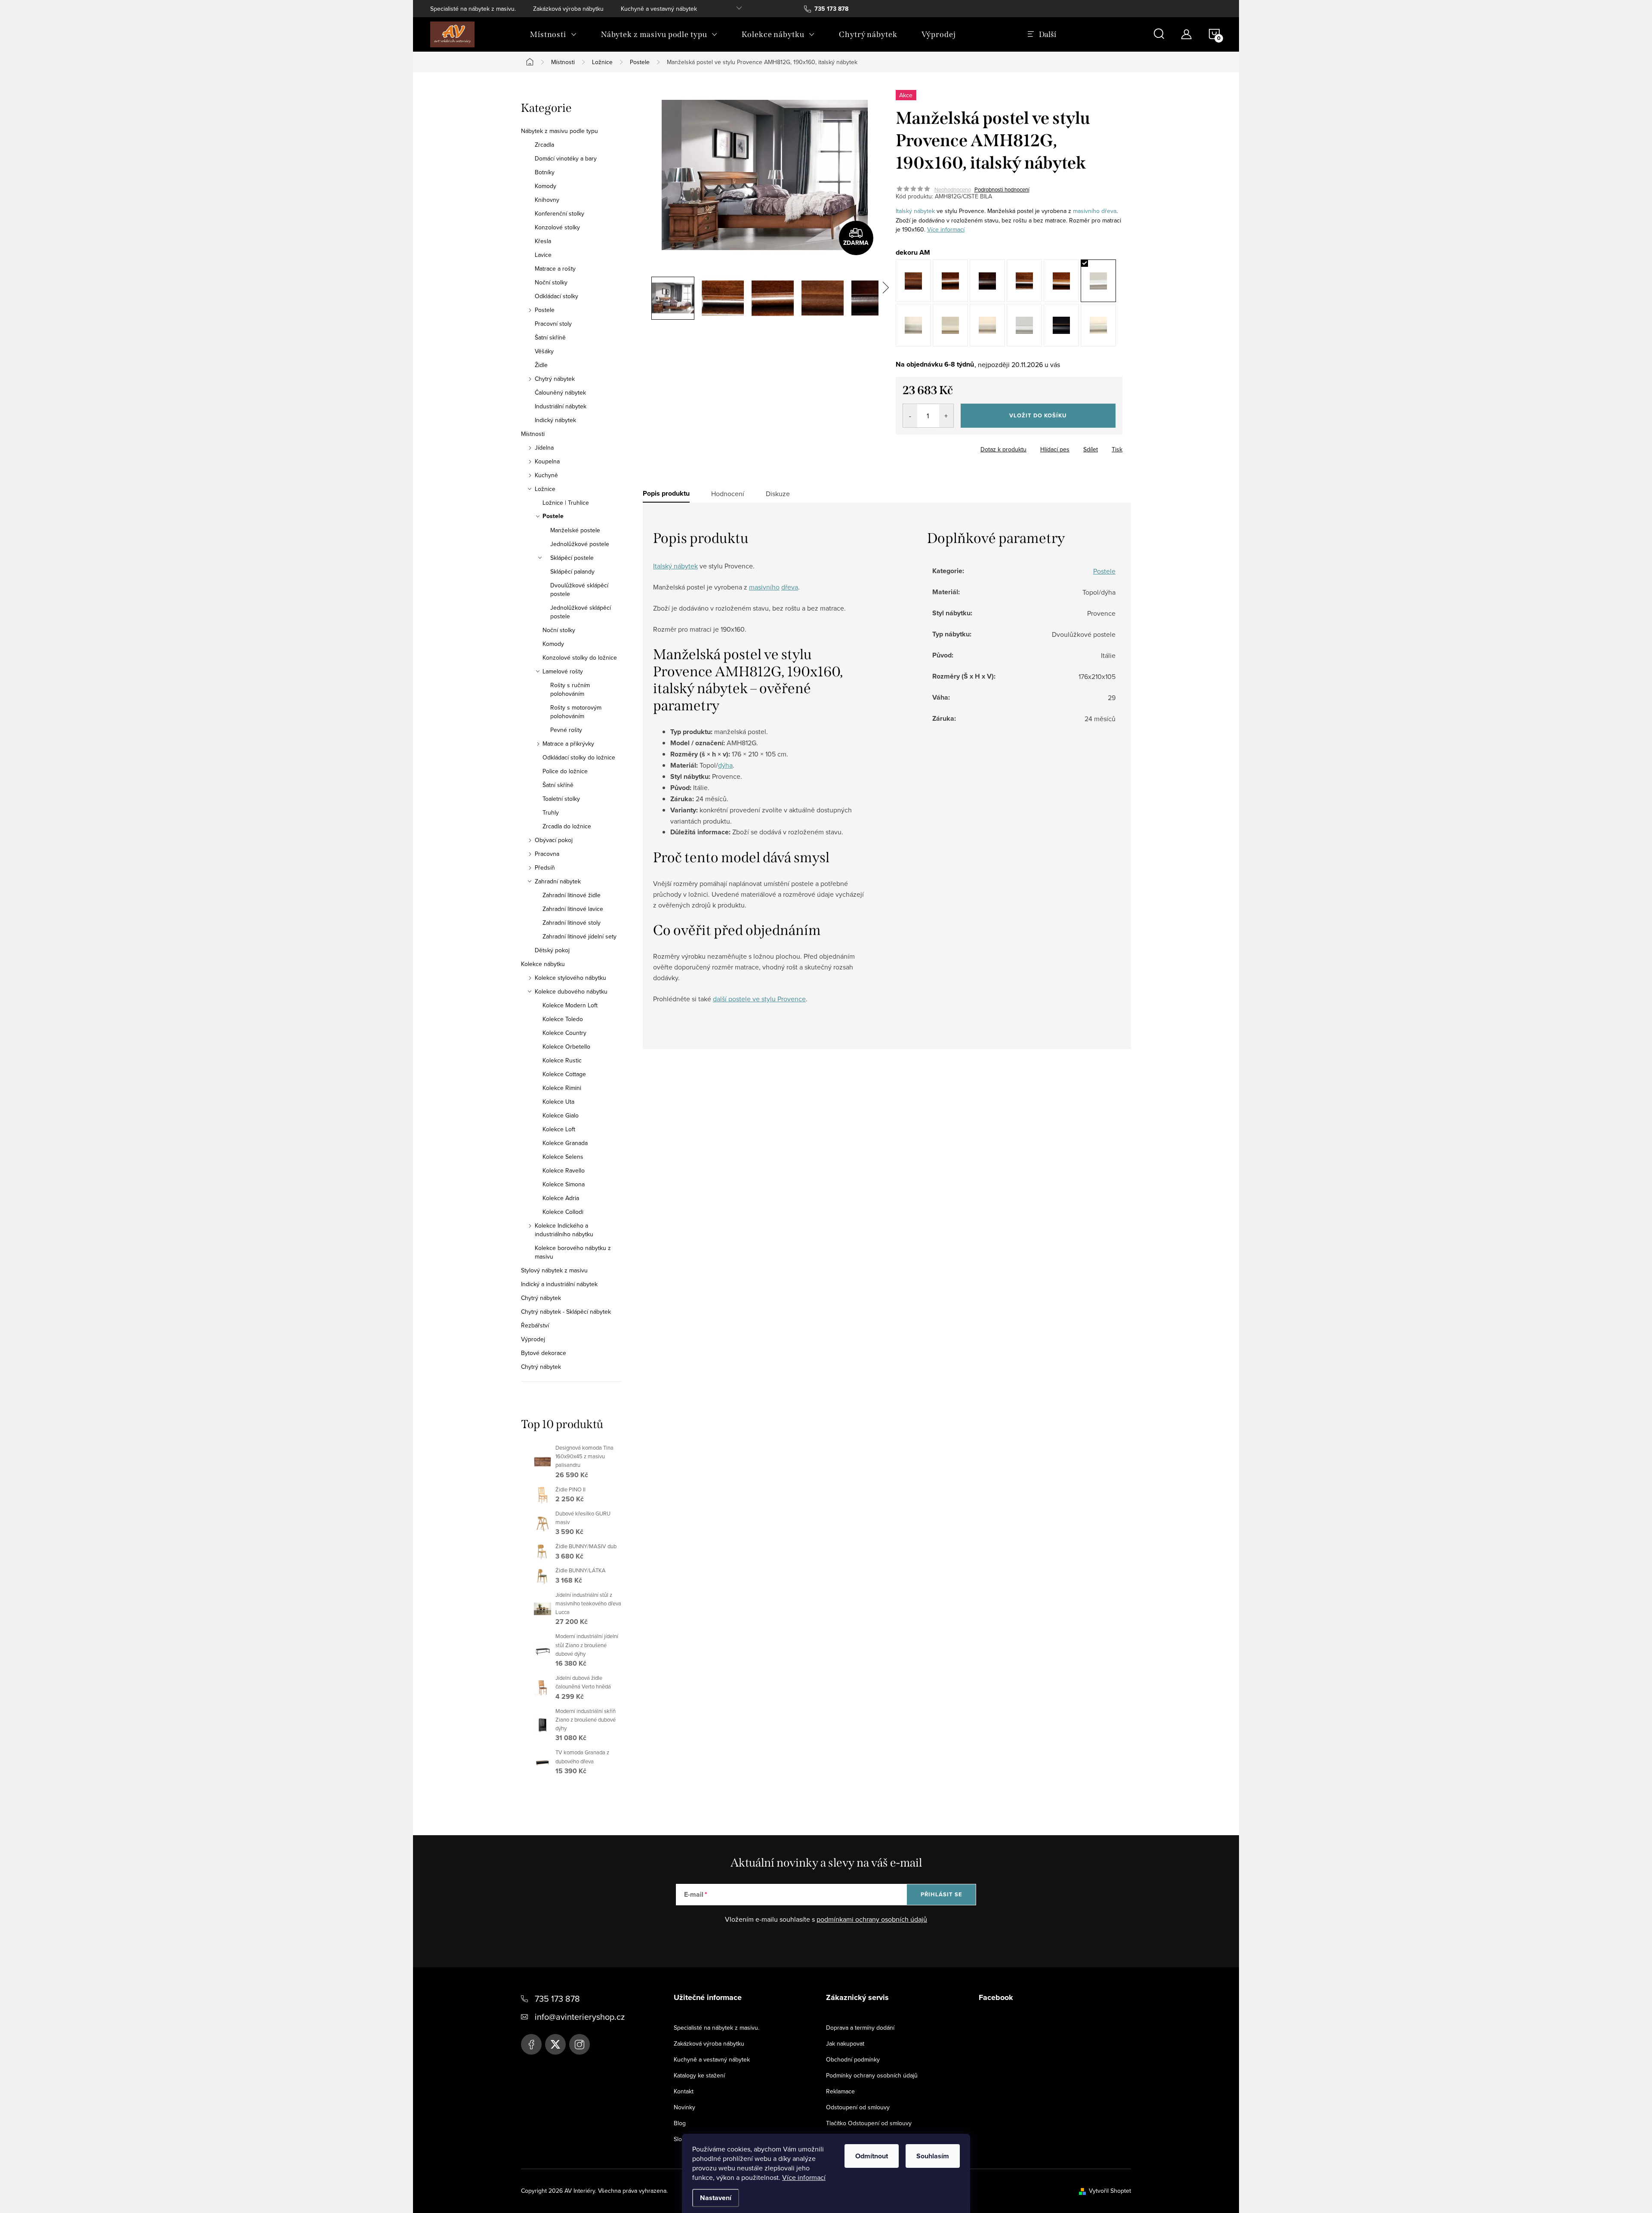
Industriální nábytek (561, 406)
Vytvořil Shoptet (1110, 2191)
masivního (1086, 211)
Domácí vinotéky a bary (566, 158)
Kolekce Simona (564, 1184)
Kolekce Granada (565, 1143)
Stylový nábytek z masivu (554, 1270)
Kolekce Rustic (562, 1060)
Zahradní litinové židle (572, 895)
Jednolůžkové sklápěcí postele (581, 612)
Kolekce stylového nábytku (570, 978)
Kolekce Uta (558, 1102)
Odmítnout (872, 2156)
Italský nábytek (915, 211)
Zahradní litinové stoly (572, 923)
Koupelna (547, 461)
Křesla (543, 241)
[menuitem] (553, 34)
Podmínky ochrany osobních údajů (872, 2075)
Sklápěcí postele (572, 558)
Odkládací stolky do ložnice (579, 757)
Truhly (551, 812)
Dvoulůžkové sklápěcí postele (579, 590)
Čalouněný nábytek (560, 392)
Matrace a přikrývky (568, 744)
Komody (546, 186)
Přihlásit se (942, 1894)
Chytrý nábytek (555, 379)
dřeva (1109, 211)
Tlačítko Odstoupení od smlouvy (869, 2123)
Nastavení (716, 2198)
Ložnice (545, 489)
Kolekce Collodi (563, 1212)
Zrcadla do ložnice (567, 826)
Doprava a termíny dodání (860, 2028)
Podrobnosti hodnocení (1002, 189)
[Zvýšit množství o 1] (946, 416)
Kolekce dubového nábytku (571, 991)
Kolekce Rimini (562, 1088)
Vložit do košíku (1038, 415)
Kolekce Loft (559, 1129)
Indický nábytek (555, 420)
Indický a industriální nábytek (559, 1284)
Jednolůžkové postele (580, 544)
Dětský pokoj (552, 950)
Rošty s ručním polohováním (570, 689)
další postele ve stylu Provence (759, 999)
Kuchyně (546, 475)
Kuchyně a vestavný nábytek (659, 9)
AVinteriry (555, 2044)
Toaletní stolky (561, 799)
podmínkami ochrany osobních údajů (872, 1919)
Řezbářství (535, 1325)
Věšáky (544, 351)
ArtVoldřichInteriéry (531, 2044)
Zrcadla (544, 145)
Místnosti (533, 434)
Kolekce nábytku (543, 964)
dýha (725, 765)
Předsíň (545, 867)
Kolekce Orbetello (566, 1046)
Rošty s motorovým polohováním (576, 712)
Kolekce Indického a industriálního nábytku (564, 1230)
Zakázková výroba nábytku (568, 9)
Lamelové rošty (563, 671)
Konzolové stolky (557, 227)
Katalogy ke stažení (699, 2075)
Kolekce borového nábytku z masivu (573, 1252)
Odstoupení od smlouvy (858, 2107)
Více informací (804, 2177)
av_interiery (579, 2044)
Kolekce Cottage (564, 1074)
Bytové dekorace (544, 1353)
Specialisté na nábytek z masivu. (473, 9)
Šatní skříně (550, 337)
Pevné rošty (566, 730)
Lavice (543, 255)
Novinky (684, 2107)
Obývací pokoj (554, 840)
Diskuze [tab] (778, 494)
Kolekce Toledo (563, 1019)
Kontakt (684, 2091)
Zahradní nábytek (558, 881)
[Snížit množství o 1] (910, 416)
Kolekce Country (564, 1033)
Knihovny (547, 200)
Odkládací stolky (556, 296)
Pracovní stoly (553, 324)
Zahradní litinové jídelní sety (579, 936)
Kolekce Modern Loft (570, 1005)
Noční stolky (551, 282)
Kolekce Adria (561, 1198)
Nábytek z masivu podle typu (559, 131)
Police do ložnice (565, 771)
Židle (541, 365)
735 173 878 (557, 1998)
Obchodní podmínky (853, 2059)
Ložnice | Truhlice (566, 503)
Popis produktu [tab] (666, 494)
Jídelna (544, 448)
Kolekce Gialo (561, 1115)
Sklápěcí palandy (572, 571)
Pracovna (547, 854)
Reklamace (840, 2091)
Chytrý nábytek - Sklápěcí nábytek (566, 1312)
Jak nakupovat (845, 2043)
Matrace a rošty (555, 269)
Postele (545, 310)
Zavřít (943, 447)
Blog (680, 2123)
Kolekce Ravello (564, 1170)
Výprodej (533, 1339)
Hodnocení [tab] (728, 494)
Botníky (545, 172)
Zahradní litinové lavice (573, 909)
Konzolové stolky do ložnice (580, 657)
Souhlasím (933, 2156)
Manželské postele (575, 530)
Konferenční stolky (559, 213)
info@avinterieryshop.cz (580, 2017)
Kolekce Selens (563, 1157)
